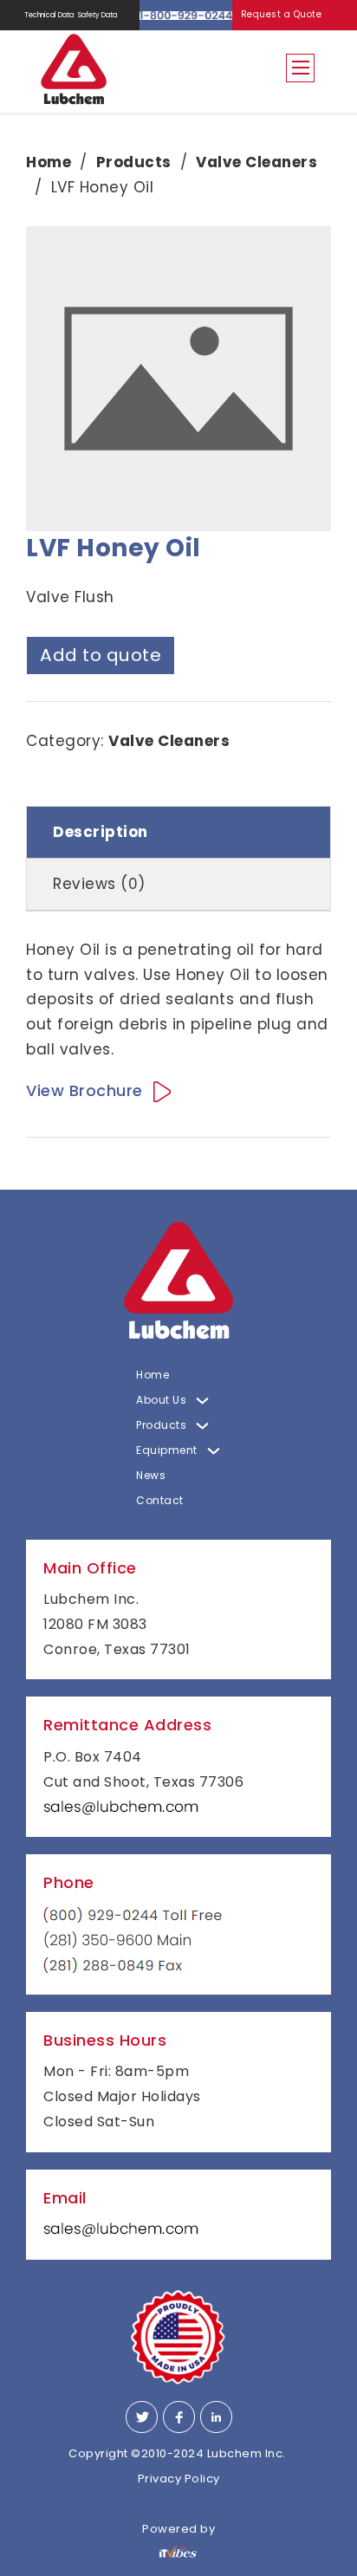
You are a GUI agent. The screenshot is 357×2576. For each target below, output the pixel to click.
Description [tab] (101, 832)
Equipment (167, 1450)
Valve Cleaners (256, 162)
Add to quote (101, 655)
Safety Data (97, 15)
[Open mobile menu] (301, 68)
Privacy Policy (179, 2479)
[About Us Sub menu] (202, 1401)
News (151, 1475)
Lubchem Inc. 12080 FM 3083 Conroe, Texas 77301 (117, 1624)
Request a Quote (282, 14)
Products (134, 162)
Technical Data (49, 15)
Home (49, 162)
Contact (160, 1500)
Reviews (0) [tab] (99, 884)
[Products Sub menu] (202, 1426)
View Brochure (84, 1090)
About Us (161, 1400)
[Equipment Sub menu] (214, 1451)
